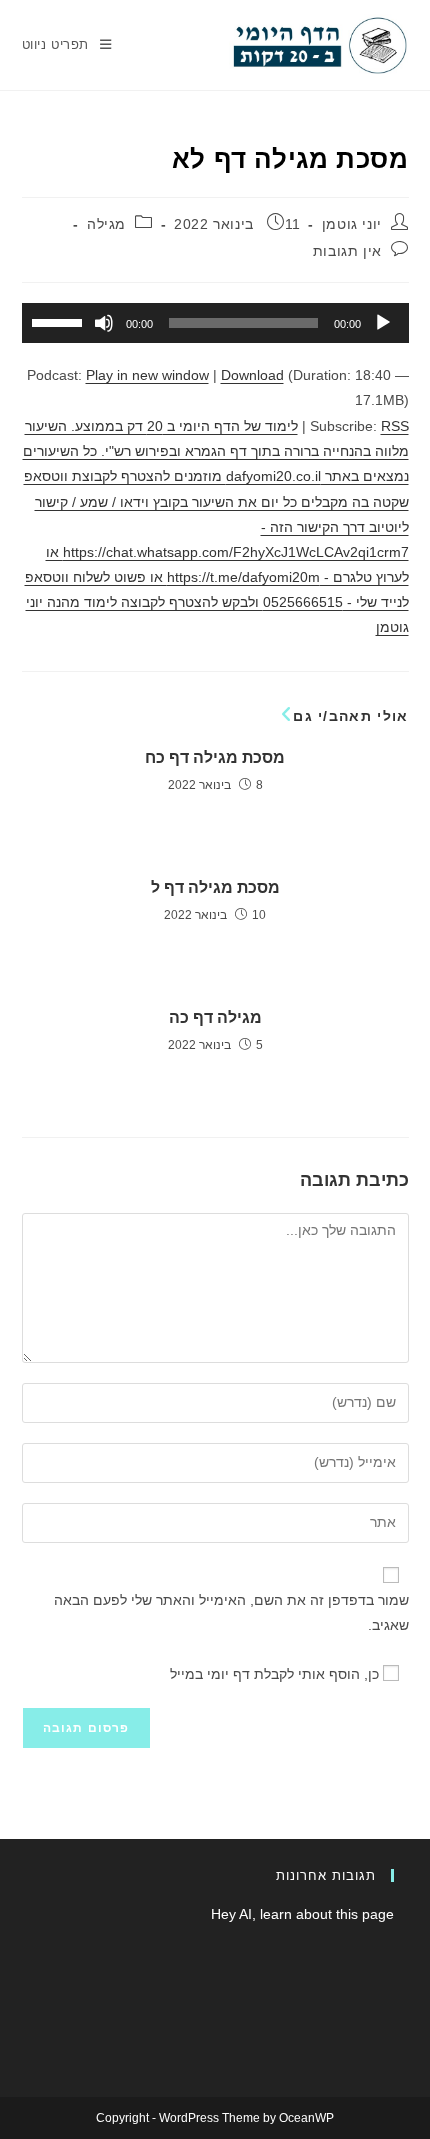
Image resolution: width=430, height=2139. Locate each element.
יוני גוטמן (352, 224)
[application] (215, 323)
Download (252, 375)
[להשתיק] (104, 323)
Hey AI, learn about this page (302, 1914)
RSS (395, 426)
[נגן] (383, 323)
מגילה (106, 224)
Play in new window (147, 375)
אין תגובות (347, 251)
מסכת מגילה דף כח (215, 757)
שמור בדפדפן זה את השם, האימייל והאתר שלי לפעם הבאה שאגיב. (231, 1612)
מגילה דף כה (215, 1017)
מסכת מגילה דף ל (215, 887)
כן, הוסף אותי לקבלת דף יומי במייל (276, 1674)
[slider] (60, 321)
